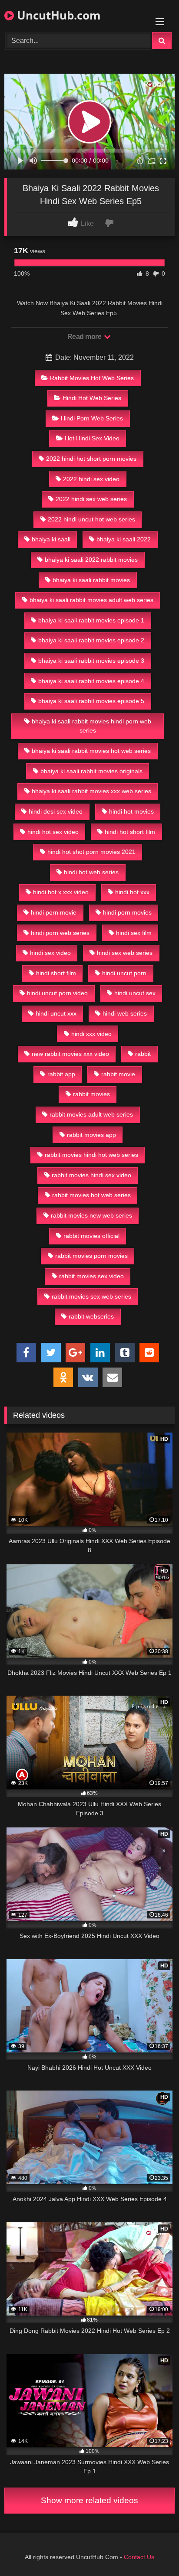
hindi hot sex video (53, 832)
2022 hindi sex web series (91, 499)
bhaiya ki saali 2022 (124, 539)
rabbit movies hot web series (91, 1195)
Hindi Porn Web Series (92, 418)
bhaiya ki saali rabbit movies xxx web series (91, 791)
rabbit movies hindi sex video (91, 1175)
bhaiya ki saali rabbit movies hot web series (91, 751)
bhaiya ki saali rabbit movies (91, 580)
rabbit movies (91, 1094)
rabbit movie (118, 1074)
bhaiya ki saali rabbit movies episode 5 (91, 701)
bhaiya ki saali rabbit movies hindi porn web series (91, 726)
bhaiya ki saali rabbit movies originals (91, 771)
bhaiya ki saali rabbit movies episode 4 (91, 681)
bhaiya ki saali (51, 539)
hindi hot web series (91, 872)
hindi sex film (134, 933)
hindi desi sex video (56, 811)
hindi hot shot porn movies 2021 (91, 852)
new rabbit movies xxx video (70, 1054)
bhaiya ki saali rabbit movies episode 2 (91, 640)
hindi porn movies (127, 912)
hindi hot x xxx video (61, 892)
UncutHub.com (57, 15)
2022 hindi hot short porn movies (91, 459)
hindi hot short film (130, 832)
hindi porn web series (60, 933)
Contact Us (139, 2557)
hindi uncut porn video (57, 993)
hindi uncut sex (135, 993)
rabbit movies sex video (91, 1276)
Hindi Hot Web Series (92, 398)
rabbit (143, 1054)
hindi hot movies (131, 811)
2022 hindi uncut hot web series (91, 519)
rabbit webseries (91, 1316)
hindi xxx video (91, 1034)
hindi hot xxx (132, 892)
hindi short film (56, 973)
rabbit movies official (91, 1236)
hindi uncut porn (124, 973)
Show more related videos (89, 2500)
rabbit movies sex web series (91, 1296)
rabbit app (61, 1074)
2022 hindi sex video (91, 479)
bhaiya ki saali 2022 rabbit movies (91, 560)
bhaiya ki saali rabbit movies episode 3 (91, 661)
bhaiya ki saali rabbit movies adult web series (91, 600)
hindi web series (125, 1013)
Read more (85, 337)
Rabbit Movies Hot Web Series (92, 378)
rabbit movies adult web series (91, 1114)
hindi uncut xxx (56, 1013)
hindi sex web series (125, 953)
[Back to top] (152, 2550)
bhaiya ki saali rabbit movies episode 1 (91, 620)
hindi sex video (50, 953)
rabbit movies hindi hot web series (91, 1155)
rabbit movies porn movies (91, 1256)
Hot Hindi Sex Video (92, 438)
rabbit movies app (91, 1135)
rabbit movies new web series (91, 1215)
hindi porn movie (54, 912)
